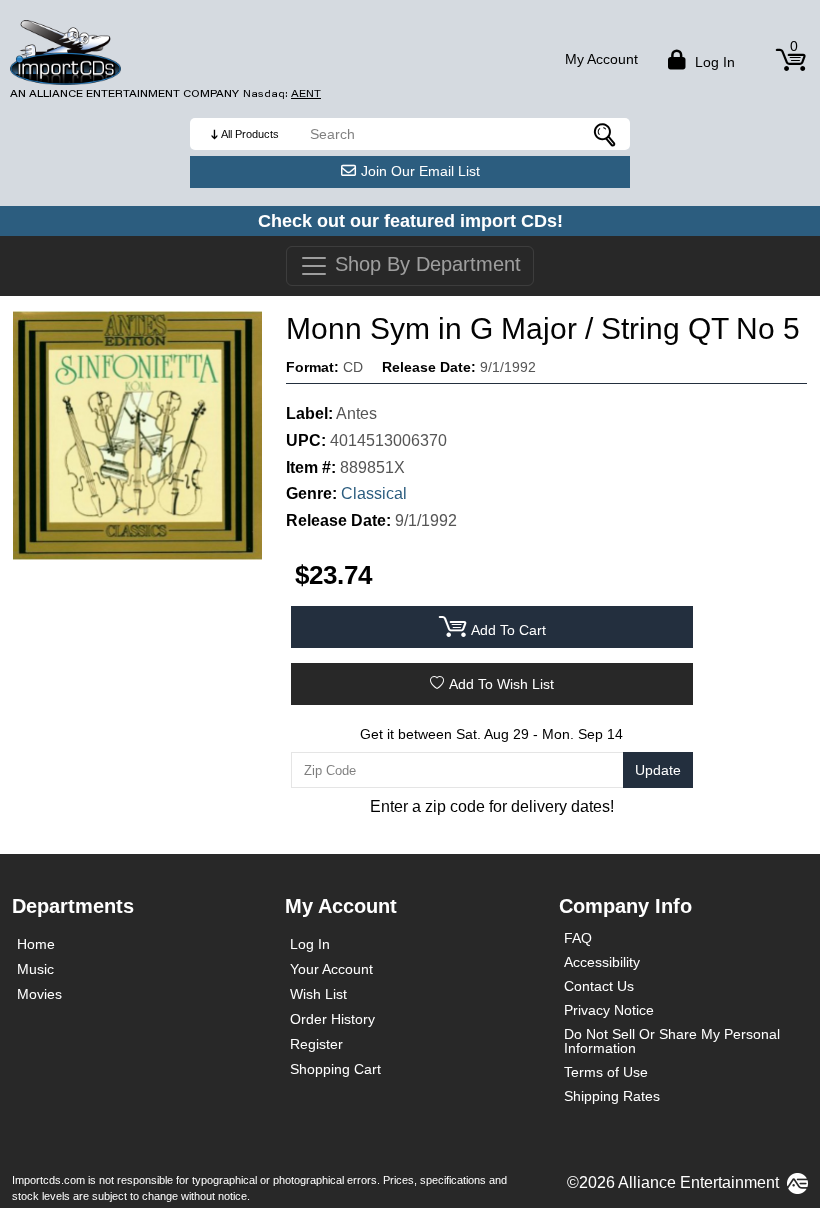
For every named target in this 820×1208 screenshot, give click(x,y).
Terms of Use (606, 1072)
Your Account (331, 969)
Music (35, 969)
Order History (332, 1019)
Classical (374, 493)
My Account (601, 59)
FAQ (578, 938)
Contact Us (599, 986)
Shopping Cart (335, 1069)
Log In (310, 944)
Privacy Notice (609, 1010)
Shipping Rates (612, 1096)
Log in (713, 62)
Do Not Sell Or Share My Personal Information (672, 1041)
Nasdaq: (282, 93)
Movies (39, 994)
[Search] (605, 134)
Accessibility (602, 962)
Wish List (318, 994)
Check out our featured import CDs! (410, 221)
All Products (250, 134)
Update (658, 770)
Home (36, 944)
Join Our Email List (420, 171)
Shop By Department (425, 264)
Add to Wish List (501, 684)
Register (316, 1044)
